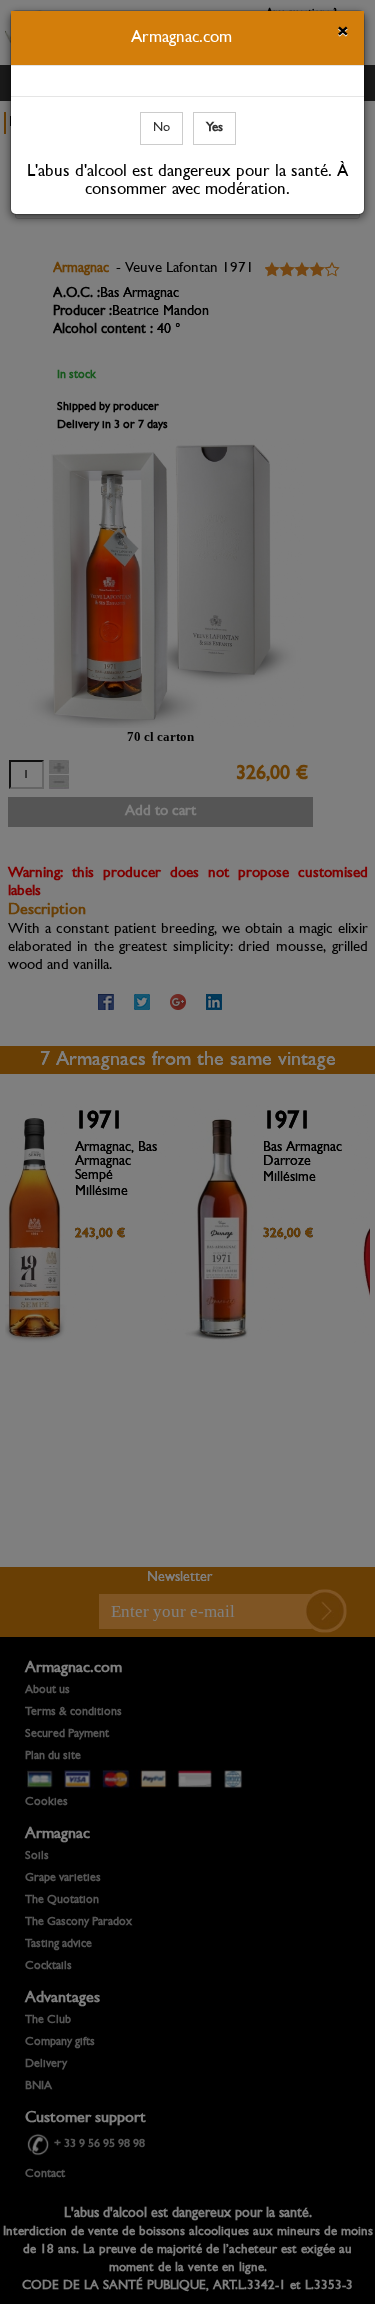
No (161, 127)
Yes (214, 127)
